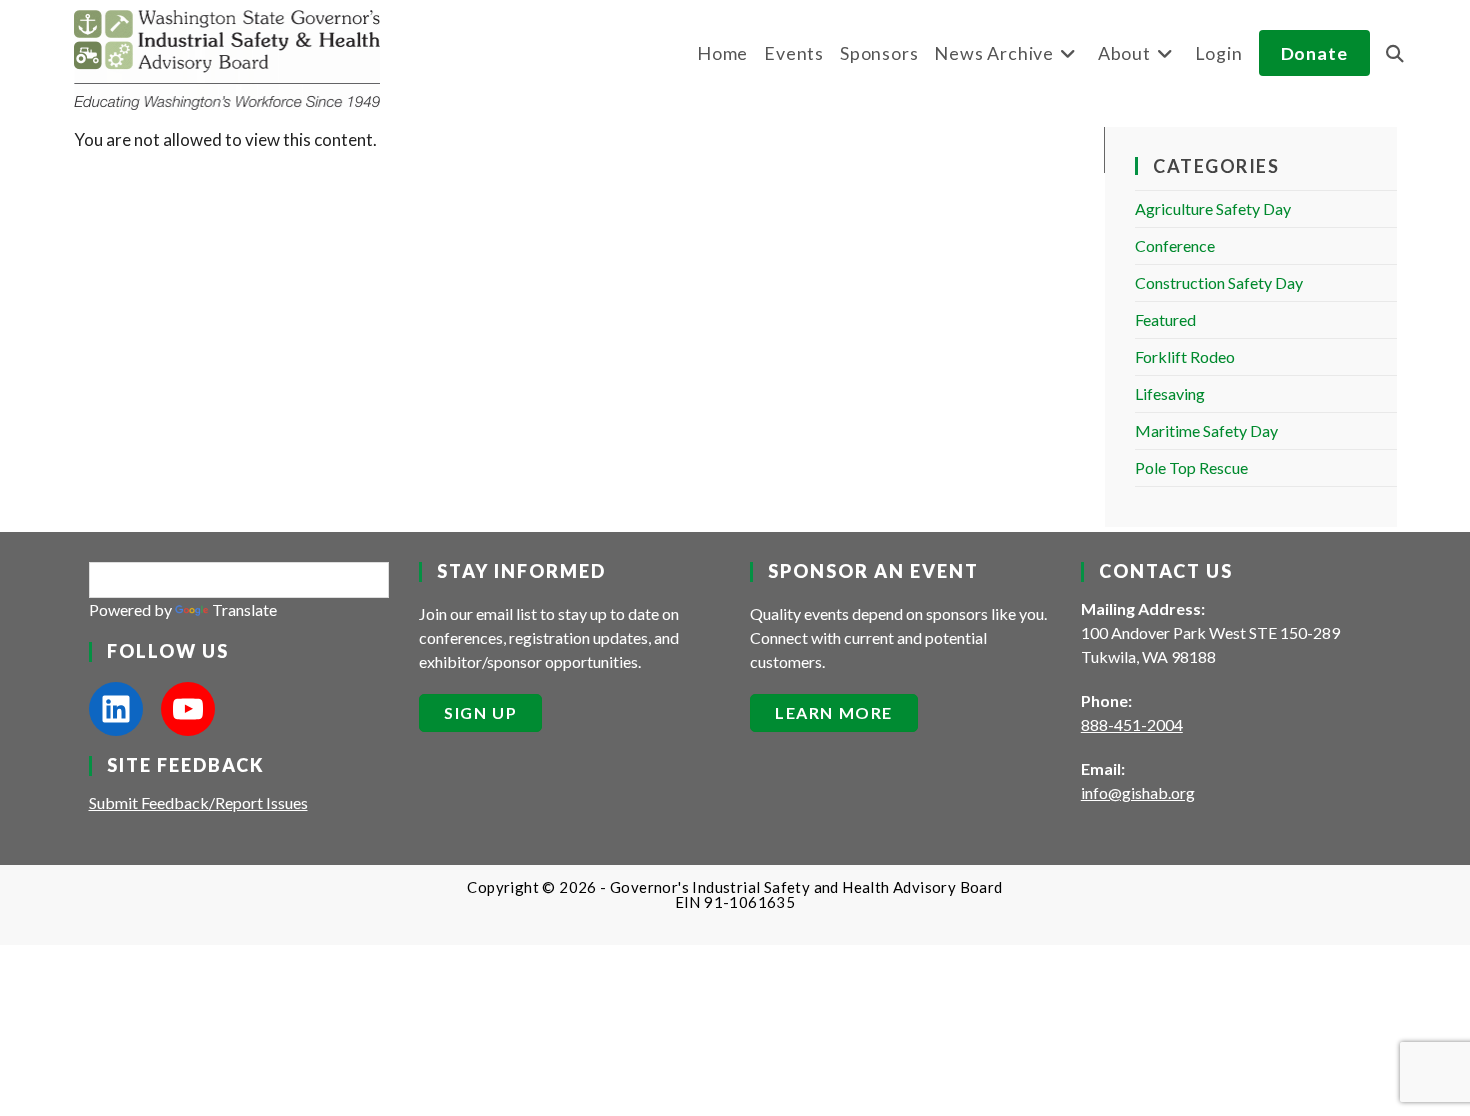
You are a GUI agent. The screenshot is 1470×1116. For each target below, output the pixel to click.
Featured (1165, 319)
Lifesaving (1170, 393)
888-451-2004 (1132, 724)
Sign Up (480, 712)
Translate (244, 609)
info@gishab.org (1138, 792)
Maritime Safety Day (1206, 430)
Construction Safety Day (1219, 282)
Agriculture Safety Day (1213, 208)
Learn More (834, 712)
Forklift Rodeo (1185, 356)
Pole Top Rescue (1191, 467)
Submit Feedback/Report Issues (198, 802)
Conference (1175, 245)
